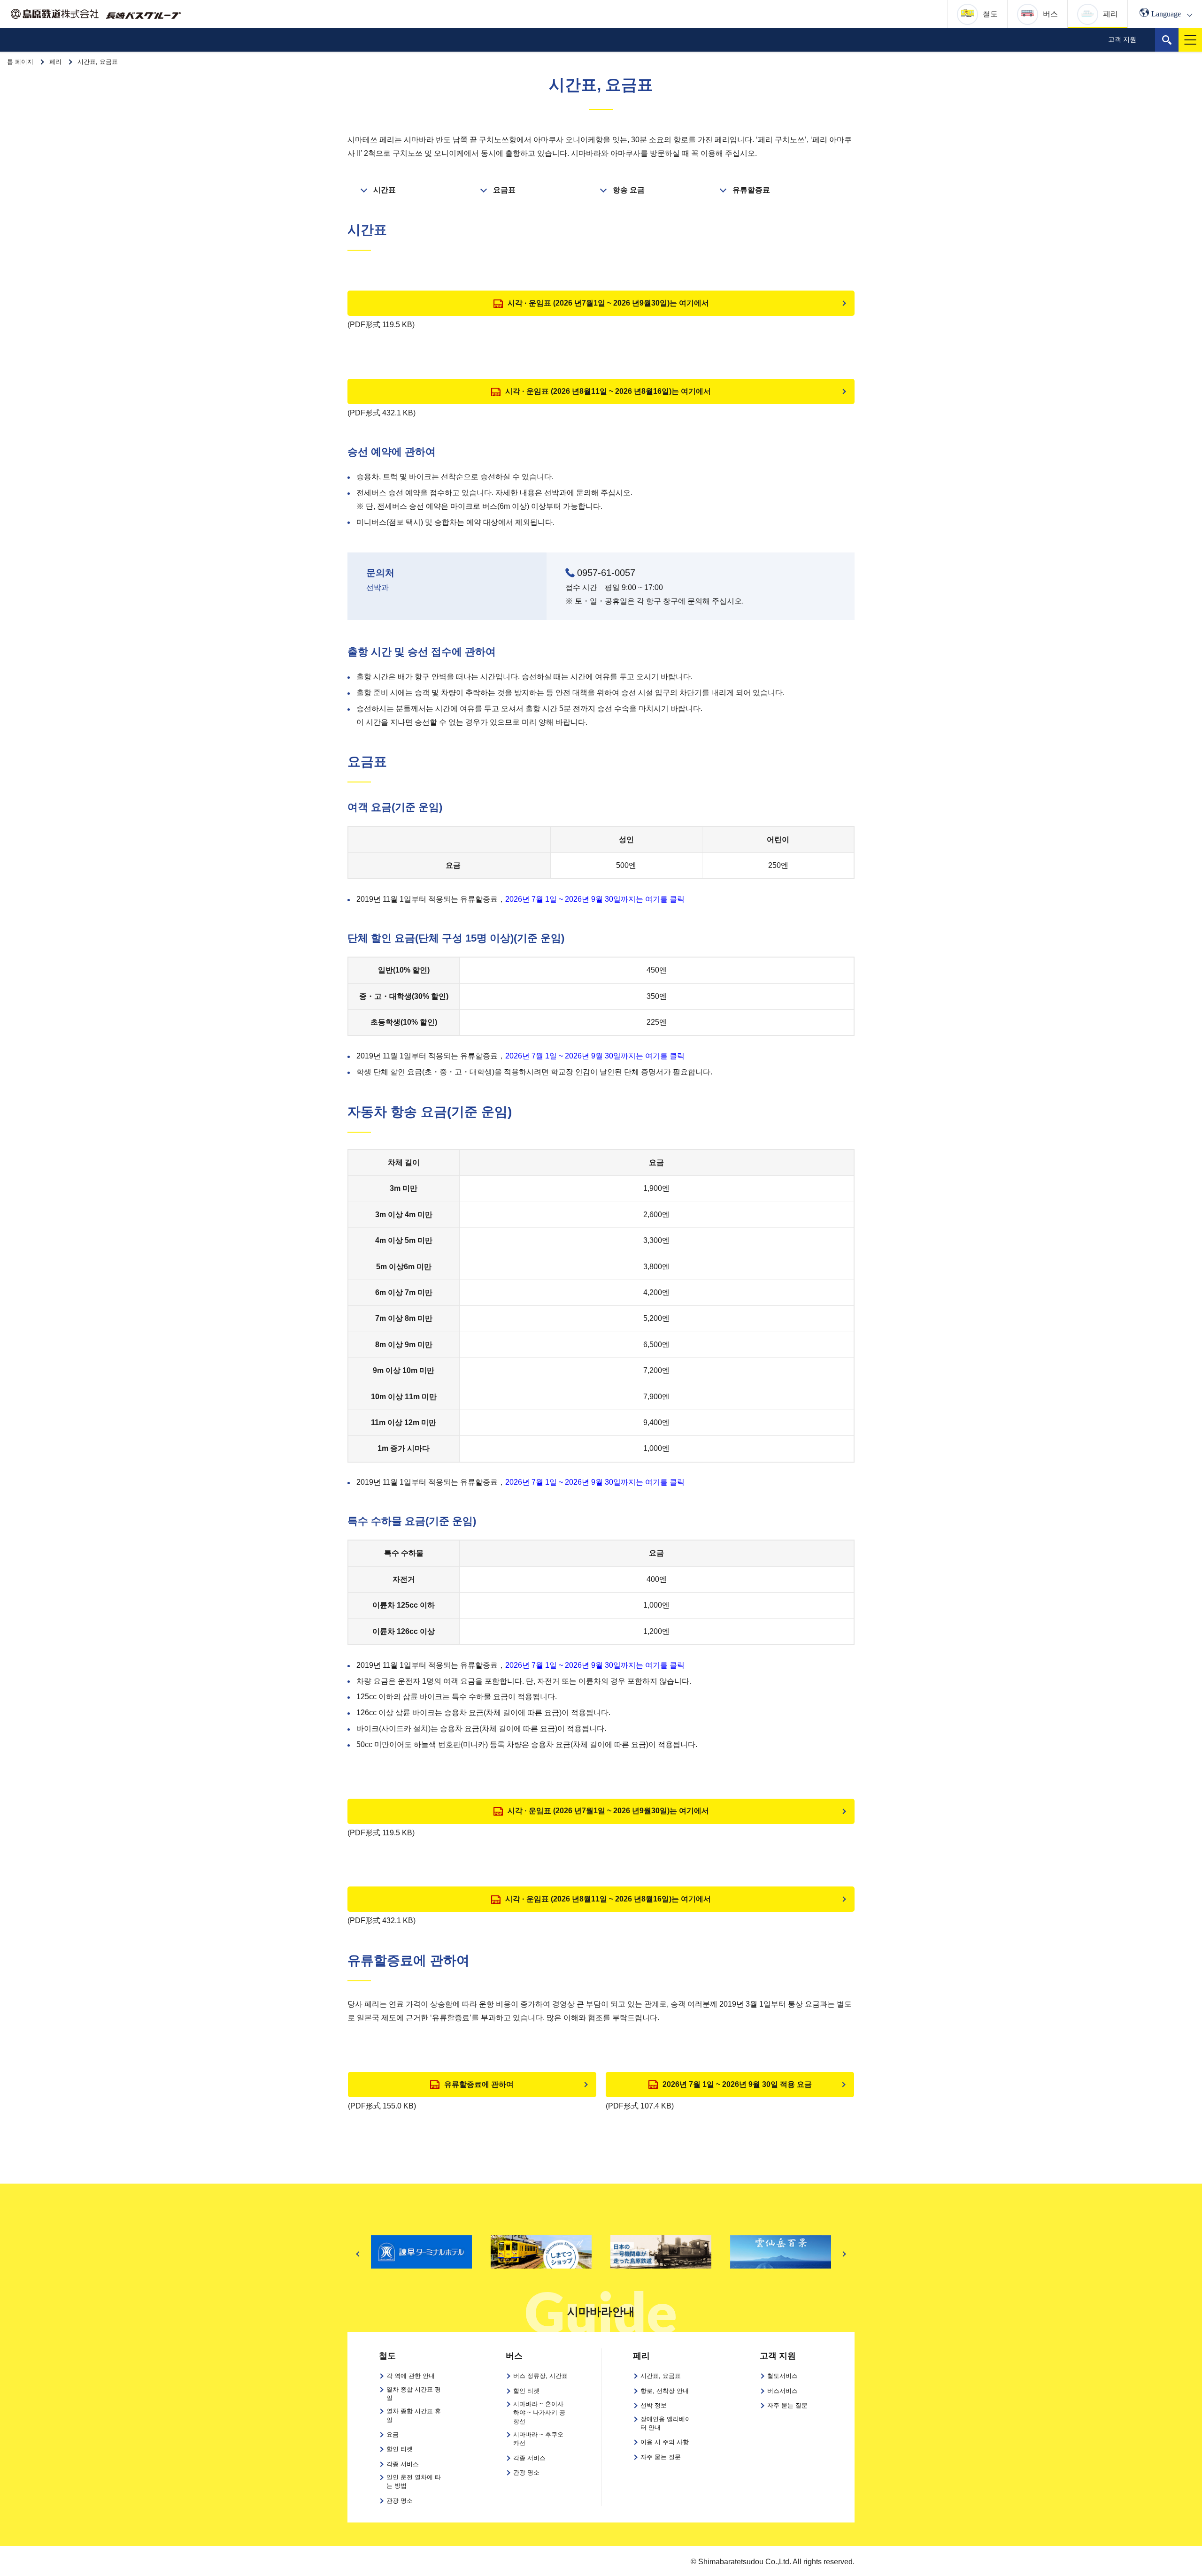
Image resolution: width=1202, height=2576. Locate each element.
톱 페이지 (20, 62)
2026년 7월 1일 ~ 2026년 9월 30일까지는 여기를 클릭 (595, 899)
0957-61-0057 (606, 573)
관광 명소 (526, 2472)
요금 (393, 2434)
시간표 (385, 190)
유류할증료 (751, 190)
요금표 (504, 190)
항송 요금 (629, 190)
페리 (55, 62)
